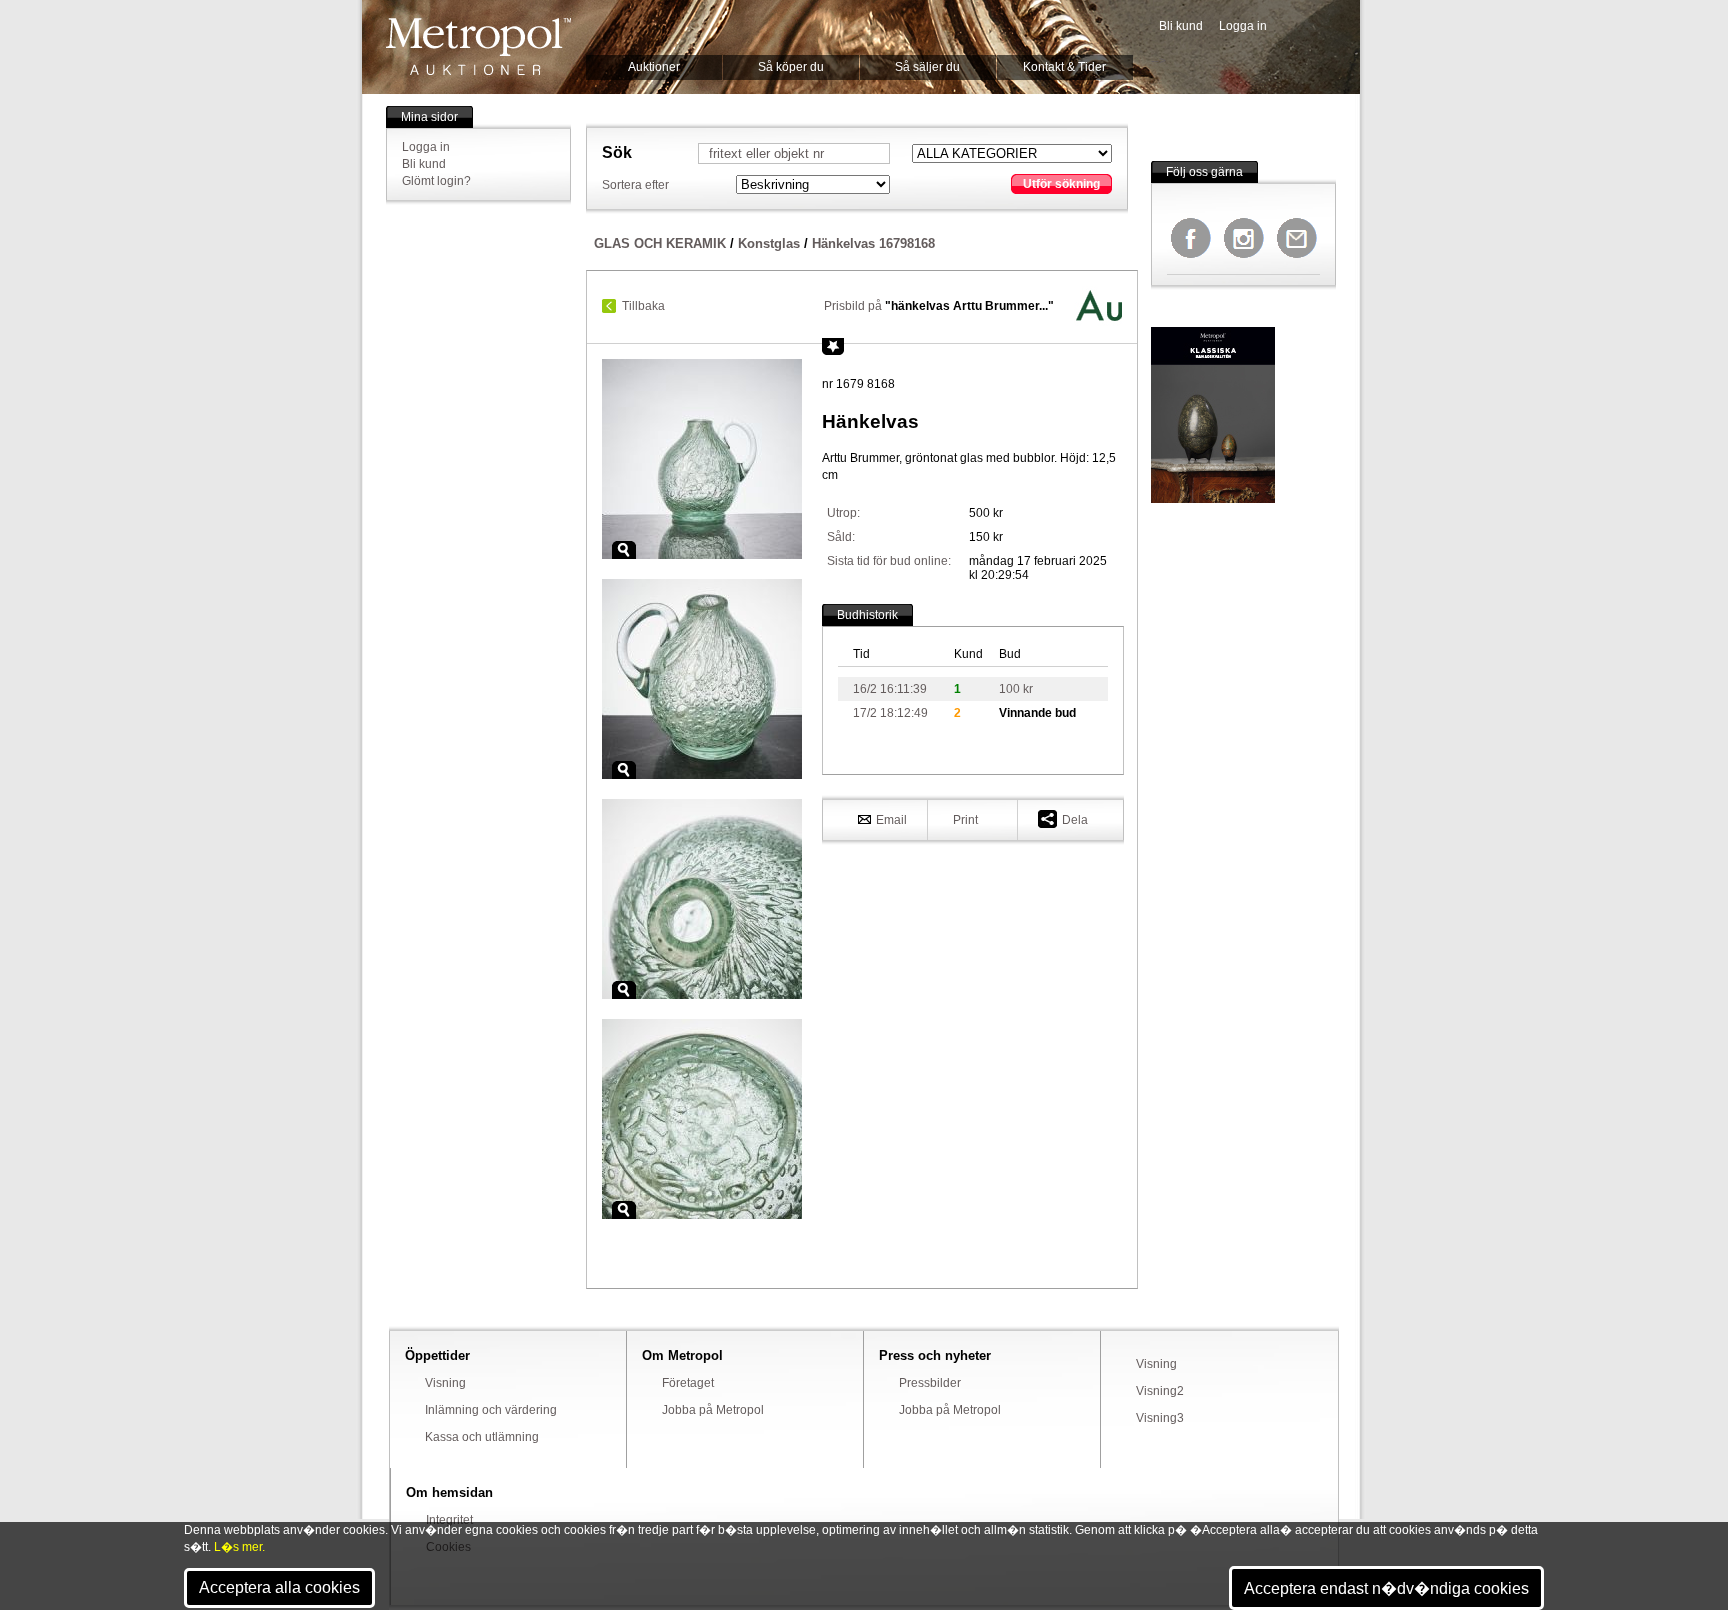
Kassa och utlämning (482, 1437)
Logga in (1243, 26)
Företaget (688, 1383)
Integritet (449, 1520)
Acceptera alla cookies (279, 1587)
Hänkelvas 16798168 (873, 243)
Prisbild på (939, 306)
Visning (445, 1383)
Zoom (624, 550)
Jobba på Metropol (713, 1410)
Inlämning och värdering (491, 1410)
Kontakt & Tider (1064, 67)
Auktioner (654, 67)
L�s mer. (239, 1547)
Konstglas (769, 243)
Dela (1075, 820)
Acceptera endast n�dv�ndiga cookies (1386, 1588)
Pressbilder (930, 1383)
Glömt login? (436, 181)
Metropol (478, 46)
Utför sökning (1061, 184)
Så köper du (791, 67)
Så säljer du (927, 67)
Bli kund (1181, 26)
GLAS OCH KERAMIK (660, 243)
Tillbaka (643, 306)
